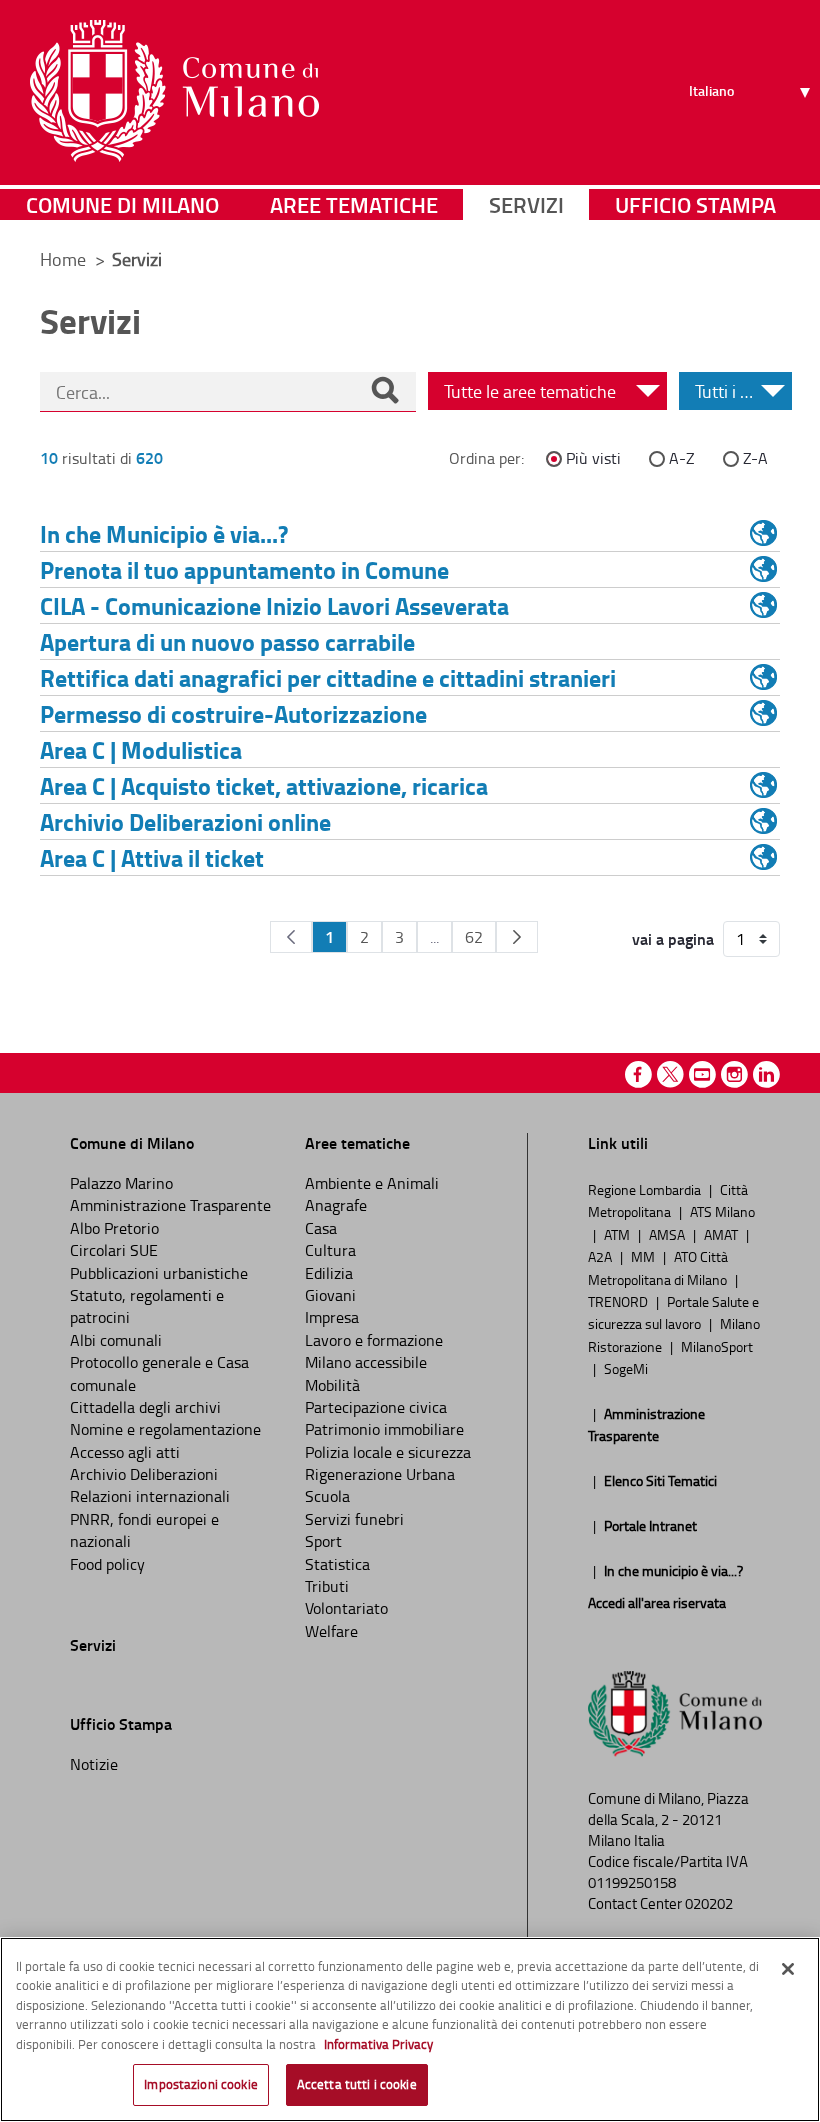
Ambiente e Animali (372, 1183)
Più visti (593, 458)
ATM (618, 1234)
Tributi (327, 1586)
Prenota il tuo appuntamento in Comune (244, 569)
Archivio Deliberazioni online (185, 821)
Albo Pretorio (114, 1228)
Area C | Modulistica (141, 749)
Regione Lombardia (646, 1189)
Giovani (330, 1295)
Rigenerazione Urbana (380, 1474)
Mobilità (332, 1385)
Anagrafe (336, 1205)
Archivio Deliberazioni (144, 1474)
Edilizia (329, 1273)
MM (644, 1256)
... (434, 937)
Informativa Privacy (378, 2044)
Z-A (755, 458)
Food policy (107, 1564)
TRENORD (619, 1301)
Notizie (94, 1764)
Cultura (330, 1250)
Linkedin (766, 1074)
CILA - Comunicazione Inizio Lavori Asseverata (274, 605)
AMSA (668, 1234)
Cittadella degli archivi (145, 1407)
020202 (709, 1903)
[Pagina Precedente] (291, 937)
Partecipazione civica (376, 1407)
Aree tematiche (354, 204)
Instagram (734, 1074)
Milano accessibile (366, 1362)
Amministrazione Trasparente (170, 1205)
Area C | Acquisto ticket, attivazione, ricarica (264, 785)
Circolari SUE (114, 1250)
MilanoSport (717, 1346)
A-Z (682, 458)
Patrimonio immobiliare (384, 1429)
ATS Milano (722, 1211)
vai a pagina (673, 939)
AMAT (722, 1234)
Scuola (327, 1496)
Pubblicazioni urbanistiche (159, 1273)
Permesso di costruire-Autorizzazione (233, 713)
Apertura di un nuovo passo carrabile (227, 641)
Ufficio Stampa (695, 204)
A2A (601, 1256)
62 (474, 937)
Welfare (331, 1631)
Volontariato (346, 1608)
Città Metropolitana (668, 1200)
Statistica (337, 1564)
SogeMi (626, 1368)
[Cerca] (385, 392)
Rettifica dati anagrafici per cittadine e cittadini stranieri (328, 677)
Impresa (332, 1317)
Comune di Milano (122, 204)
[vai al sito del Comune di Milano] (174, 91)
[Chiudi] (788, 1969)
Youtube (702, 1074)
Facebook (638, 1074)
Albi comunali (116, 1340)
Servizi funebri (354, 1519)
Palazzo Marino (121, 1183)
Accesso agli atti (125, 1452)
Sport (323, 1541)
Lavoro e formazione (374, 1340)
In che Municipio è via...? (164, 533)
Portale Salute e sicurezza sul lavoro (673, 1312)
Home (63, 259)
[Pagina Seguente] (517, 937)
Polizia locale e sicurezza (388, 1452)
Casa (321, 1228)
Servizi (526, 204)
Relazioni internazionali (150, 1496)
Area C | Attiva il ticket (152, 857)
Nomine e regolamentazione (165, 1429)
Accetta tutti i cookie (357, 2084)
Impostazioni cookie (200, 2084)
